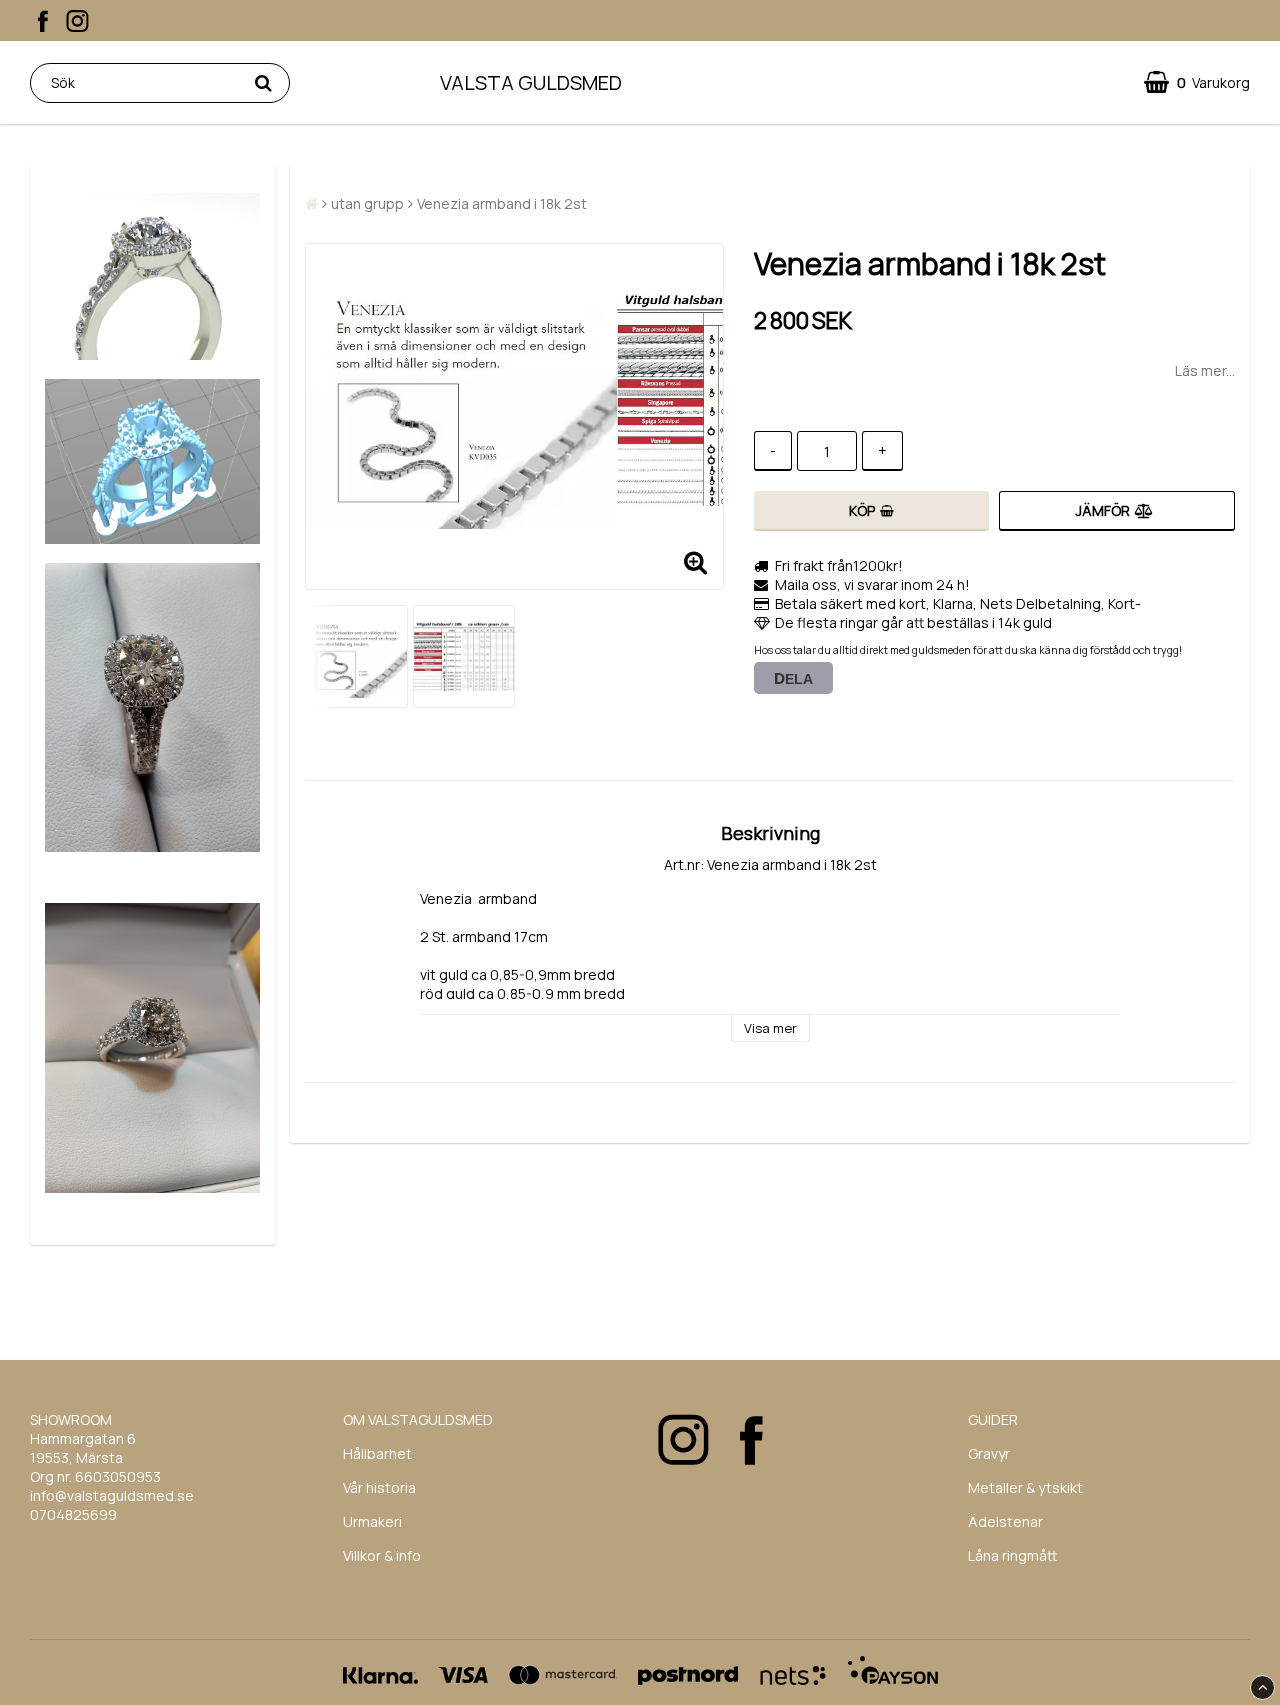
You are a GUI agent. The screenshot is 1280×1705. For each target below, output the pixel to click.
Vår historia (379, 1487)
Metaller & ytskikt (1025, 1487)
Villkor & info (382, 1555)
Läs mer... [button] (1205, 370)
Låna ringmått (1012, 1555)
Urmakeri (372, 1521)
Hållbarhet (377, 1453)
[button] (1197, 82)
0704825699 (73, 1514)
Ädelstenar (1005, 1521)
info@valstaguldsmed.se (112, 1495)
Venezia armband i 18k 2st (502, 203)
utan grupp (367, 203)
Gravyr (989, 1453)
